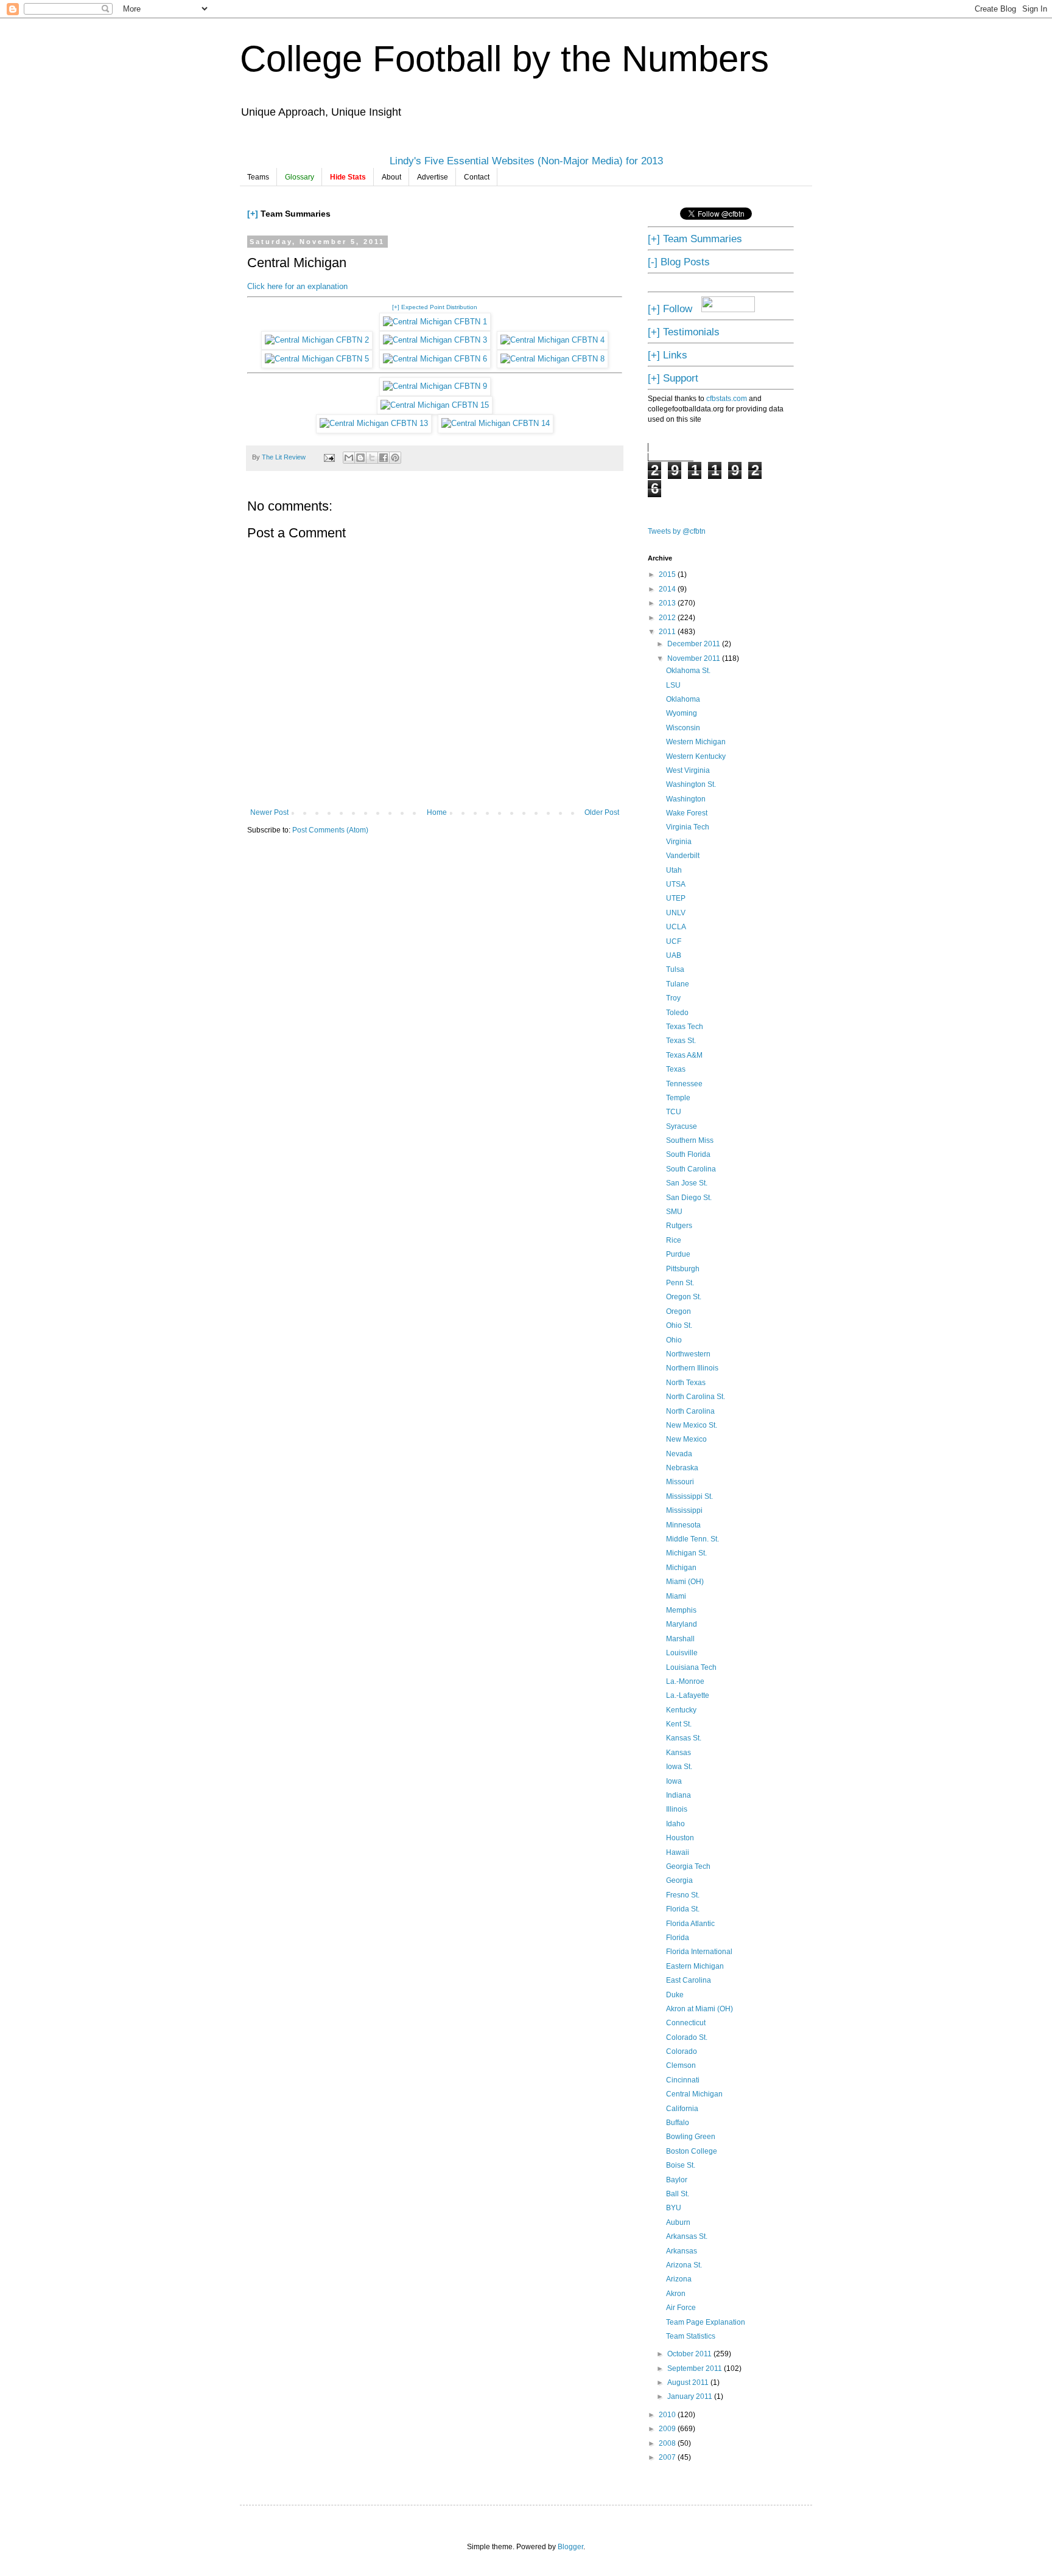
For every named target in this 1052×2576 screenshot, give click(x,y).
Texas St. (681, 1041)
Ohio (674, 1340)
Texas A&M (684, 1055)
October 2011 (690, 2354)
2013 (668, 603)
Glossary (300, 177)
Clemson (681, 2065)
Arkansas (682, 2251)
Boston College (692, 2151)
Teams (258, 177)
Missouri (680, 1482)
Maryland (682, 1624)
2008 (668, 2443)
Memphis (681, 1610)
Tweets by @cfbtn (677, 531)
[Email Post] (329, 457)
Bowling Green (691, 2137)
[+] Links (668, 355)
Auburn (678, 2222)
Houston (680, 1838)
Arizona (679, 2279)
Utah (674, 870)
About (391, 177)
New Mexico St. (692, 1425)
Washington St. (691, 784)
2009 (668, 2429)
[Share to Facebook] (384, 458)
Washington (686, 799)
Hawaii (678, 1852)
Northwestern (688, 1354)
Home (437, 812)
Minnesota (683, 1525)
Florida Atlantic (690, 1924)
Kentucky (681, 1710)
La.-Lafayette (688, 1695)
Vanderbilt (683, 856)
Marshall (680, 1639)
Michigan (681, 1568)
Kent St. (679, 1724)
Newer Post (269, 812)
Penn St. (680, 1283)
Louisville (682, 1653)
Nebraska (682, 1468)
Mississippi (684, 1510)
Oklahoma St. (688, 671)
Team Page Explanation (706, 2322)
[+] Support (673, 378)
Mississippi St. (689, 1496)
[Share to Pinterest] (395, 458)
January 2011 (691, 2396)
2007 (668, 2457)
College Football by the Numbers (504, 59)
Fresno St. (683, 1895)
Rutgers (679, 1226)
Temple (678, 1098)
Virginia (679, 842)
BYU (674, 2208)
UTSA (676, 884)
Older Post (602, 812)
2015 (668, 574)
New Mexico (686, 1439)
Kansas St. (684, 1738)
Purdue (678, 1254)
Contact (477, 177)
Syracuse (682, 1126)
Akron (676, 2294)
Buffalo (678, 2123)
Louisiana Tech (691, 1667)
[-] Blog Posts (679, 262)
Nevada (679, 1454)
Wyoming (682, 713)
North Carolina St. (696, 1397)
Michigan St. (686, 1553)
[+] (253, 214)
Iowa (674, 1781)
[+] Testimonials (684, 332)
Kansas (679, 1753)
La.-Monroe (685, 1681)
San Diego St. (689, 1198)
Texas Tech (685, 1027)
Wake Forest (687, 813)
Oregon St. (684, 1297)
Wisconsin (683, 728)
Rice (674, 1240)
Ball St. (678, 2194)
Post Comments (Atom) (330, 830)
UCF (674, 941)
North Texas (686, 1383)
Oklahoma (683, 699)
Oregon (679, 1311)
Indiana (679, 1795)
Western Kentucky (696, 756)
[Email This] (349, 458)
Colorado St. (687, 2037)
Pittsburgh (683, 1269)
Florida (678, 1938)
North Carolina (690, 1411)
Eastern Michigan (695, 1966)
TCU (674, 1112)
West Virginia (688, 770)
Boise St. (681, 2165)
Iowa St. (679, 1767)
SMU (674, 1212)
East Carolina (689, 1980)
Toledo (677, 1013)
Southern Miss (690, 1140)
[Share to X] (372, 458)
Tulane (678, 984)
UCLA (676, 927)
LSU (673, 685)
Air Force (681, 2308)
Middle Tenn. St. (693, 1539)
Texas (676, 1069)
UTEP (676, 898)
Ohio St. (679, 1325)
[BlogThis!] (360, 458)
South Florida (688, 1154)
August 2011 (689, 2382)
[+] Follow (670, 309)
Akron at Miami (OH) (700, 2009)
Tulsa (675, 969)
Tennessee (684, 1084)
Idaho (675, 1824)
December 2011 (695, 644)
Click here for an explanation (297, 286)
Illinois (677, 1809)
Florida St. (683, 1909)
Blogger (570, 2547)
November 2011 (695, 658)
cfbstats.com (727, 399)
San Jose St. (687, 1183)
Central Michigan (694, 2094)
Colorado (682, 2051)
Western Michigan (696, 742)
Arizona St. (684, 2265)
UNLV (676, 913)
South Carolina (691, 1169)
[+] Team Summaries (695, 239)
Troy (673, 998)
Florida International (699, 1952)
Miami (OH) (685, 1582)
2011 (668, 632)
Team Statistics (691, 2336)
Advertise (433, 177)
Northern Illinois (692, 1368)
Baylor (677, 2180)
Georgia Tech (688, 1866)
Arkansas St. (687, 2236)
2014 (668, 589)
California (682, 2109)
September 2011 (696, 2368)
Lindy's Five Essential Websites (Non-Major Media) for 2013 (526, 161)
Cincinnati (683, 2080)
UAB (674, 955)
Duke (675, 1995)
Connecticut (686, 2023)
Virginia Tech (688, 827)
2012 (668, 618)
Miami (676, 1596)
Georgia (679, 1880)
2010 (668, 2415)
